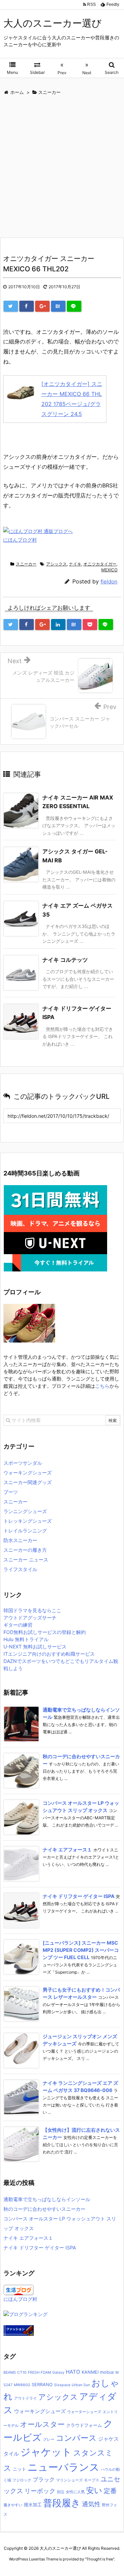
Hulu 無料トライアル (26, 1639)
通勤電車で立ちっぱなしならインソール (47, 2199)
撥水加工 (33, 2505)
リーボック (40, 2491)
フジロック (22, 2480)
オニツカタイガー (100, 564)
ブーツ (11, 1492)
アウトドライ (25, 2398)
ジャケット (46, 2452)
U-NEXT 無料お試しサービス (35, 1647)
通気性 (91, 2504)
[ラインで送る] (74, 306)
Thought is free (100, 2559)
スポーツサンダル (23, 1463)
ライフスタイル (20, 1569)
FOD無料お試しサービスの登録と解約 (45, 1632)
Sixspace (62, 2385)
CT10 (22, 2372)
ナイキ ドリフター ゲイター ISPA (79, 1896)
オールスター (42, 2424)
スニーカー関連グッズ (28, 1482)
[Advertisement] (62, 168)
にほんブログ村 (20, 540)
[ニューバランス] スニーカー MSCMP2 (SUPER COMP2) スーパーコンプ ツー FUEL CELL (81, 1950)
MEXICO (109, 570)
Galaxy (58, 2372)
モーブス (92, 2480)
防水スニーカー (20, 1540)
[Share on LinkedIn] (58, 624)
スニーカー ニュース (26, 1560)
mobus (107, 2372)
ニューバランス (64, 2467)
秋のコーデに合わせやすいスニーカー (44, 2209)
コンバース (76, 2438)
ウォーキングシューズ (28, 1473)
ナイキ (75, 564)
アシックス (56, 564)
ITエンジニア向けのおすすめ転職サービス (49, 1654)
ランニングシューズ (25, 1511)
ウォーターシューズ (84, 2412)
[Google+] (42, 306)
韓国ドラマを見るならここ (32, 1610)
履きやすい (13, 2505)
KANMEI (90, 2372)
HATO (73, 2372)
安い (94, 2490)
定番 (110, 2491)
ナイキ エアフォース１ (67, 1849)
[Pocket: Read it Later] (90, 624)
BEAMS (10, 2372)
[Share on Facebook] (27, 306)
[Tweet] (11, 306)
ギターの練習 (18, 1625)
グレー (49, 2439)
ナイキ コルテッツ (65, 960)
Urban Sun (81, 2385)
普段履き (62, 2503)
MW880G (22, 2385)
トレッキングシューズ (28, 1521)
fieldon (109, 582)
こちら (102, 1386)
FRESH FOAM (39, 2372)
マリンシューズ (69, 2480)
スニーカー (26, 564)
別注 (61, 2492)
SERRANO (42, 2385)
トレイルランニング (25, 1531)
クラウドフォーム (84, 2425)
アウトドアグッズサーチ (30, 1618)
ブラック (44, 2479)
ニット (19, 2469)
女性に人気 (75, 2492)
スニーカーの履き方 (25, 1550)
